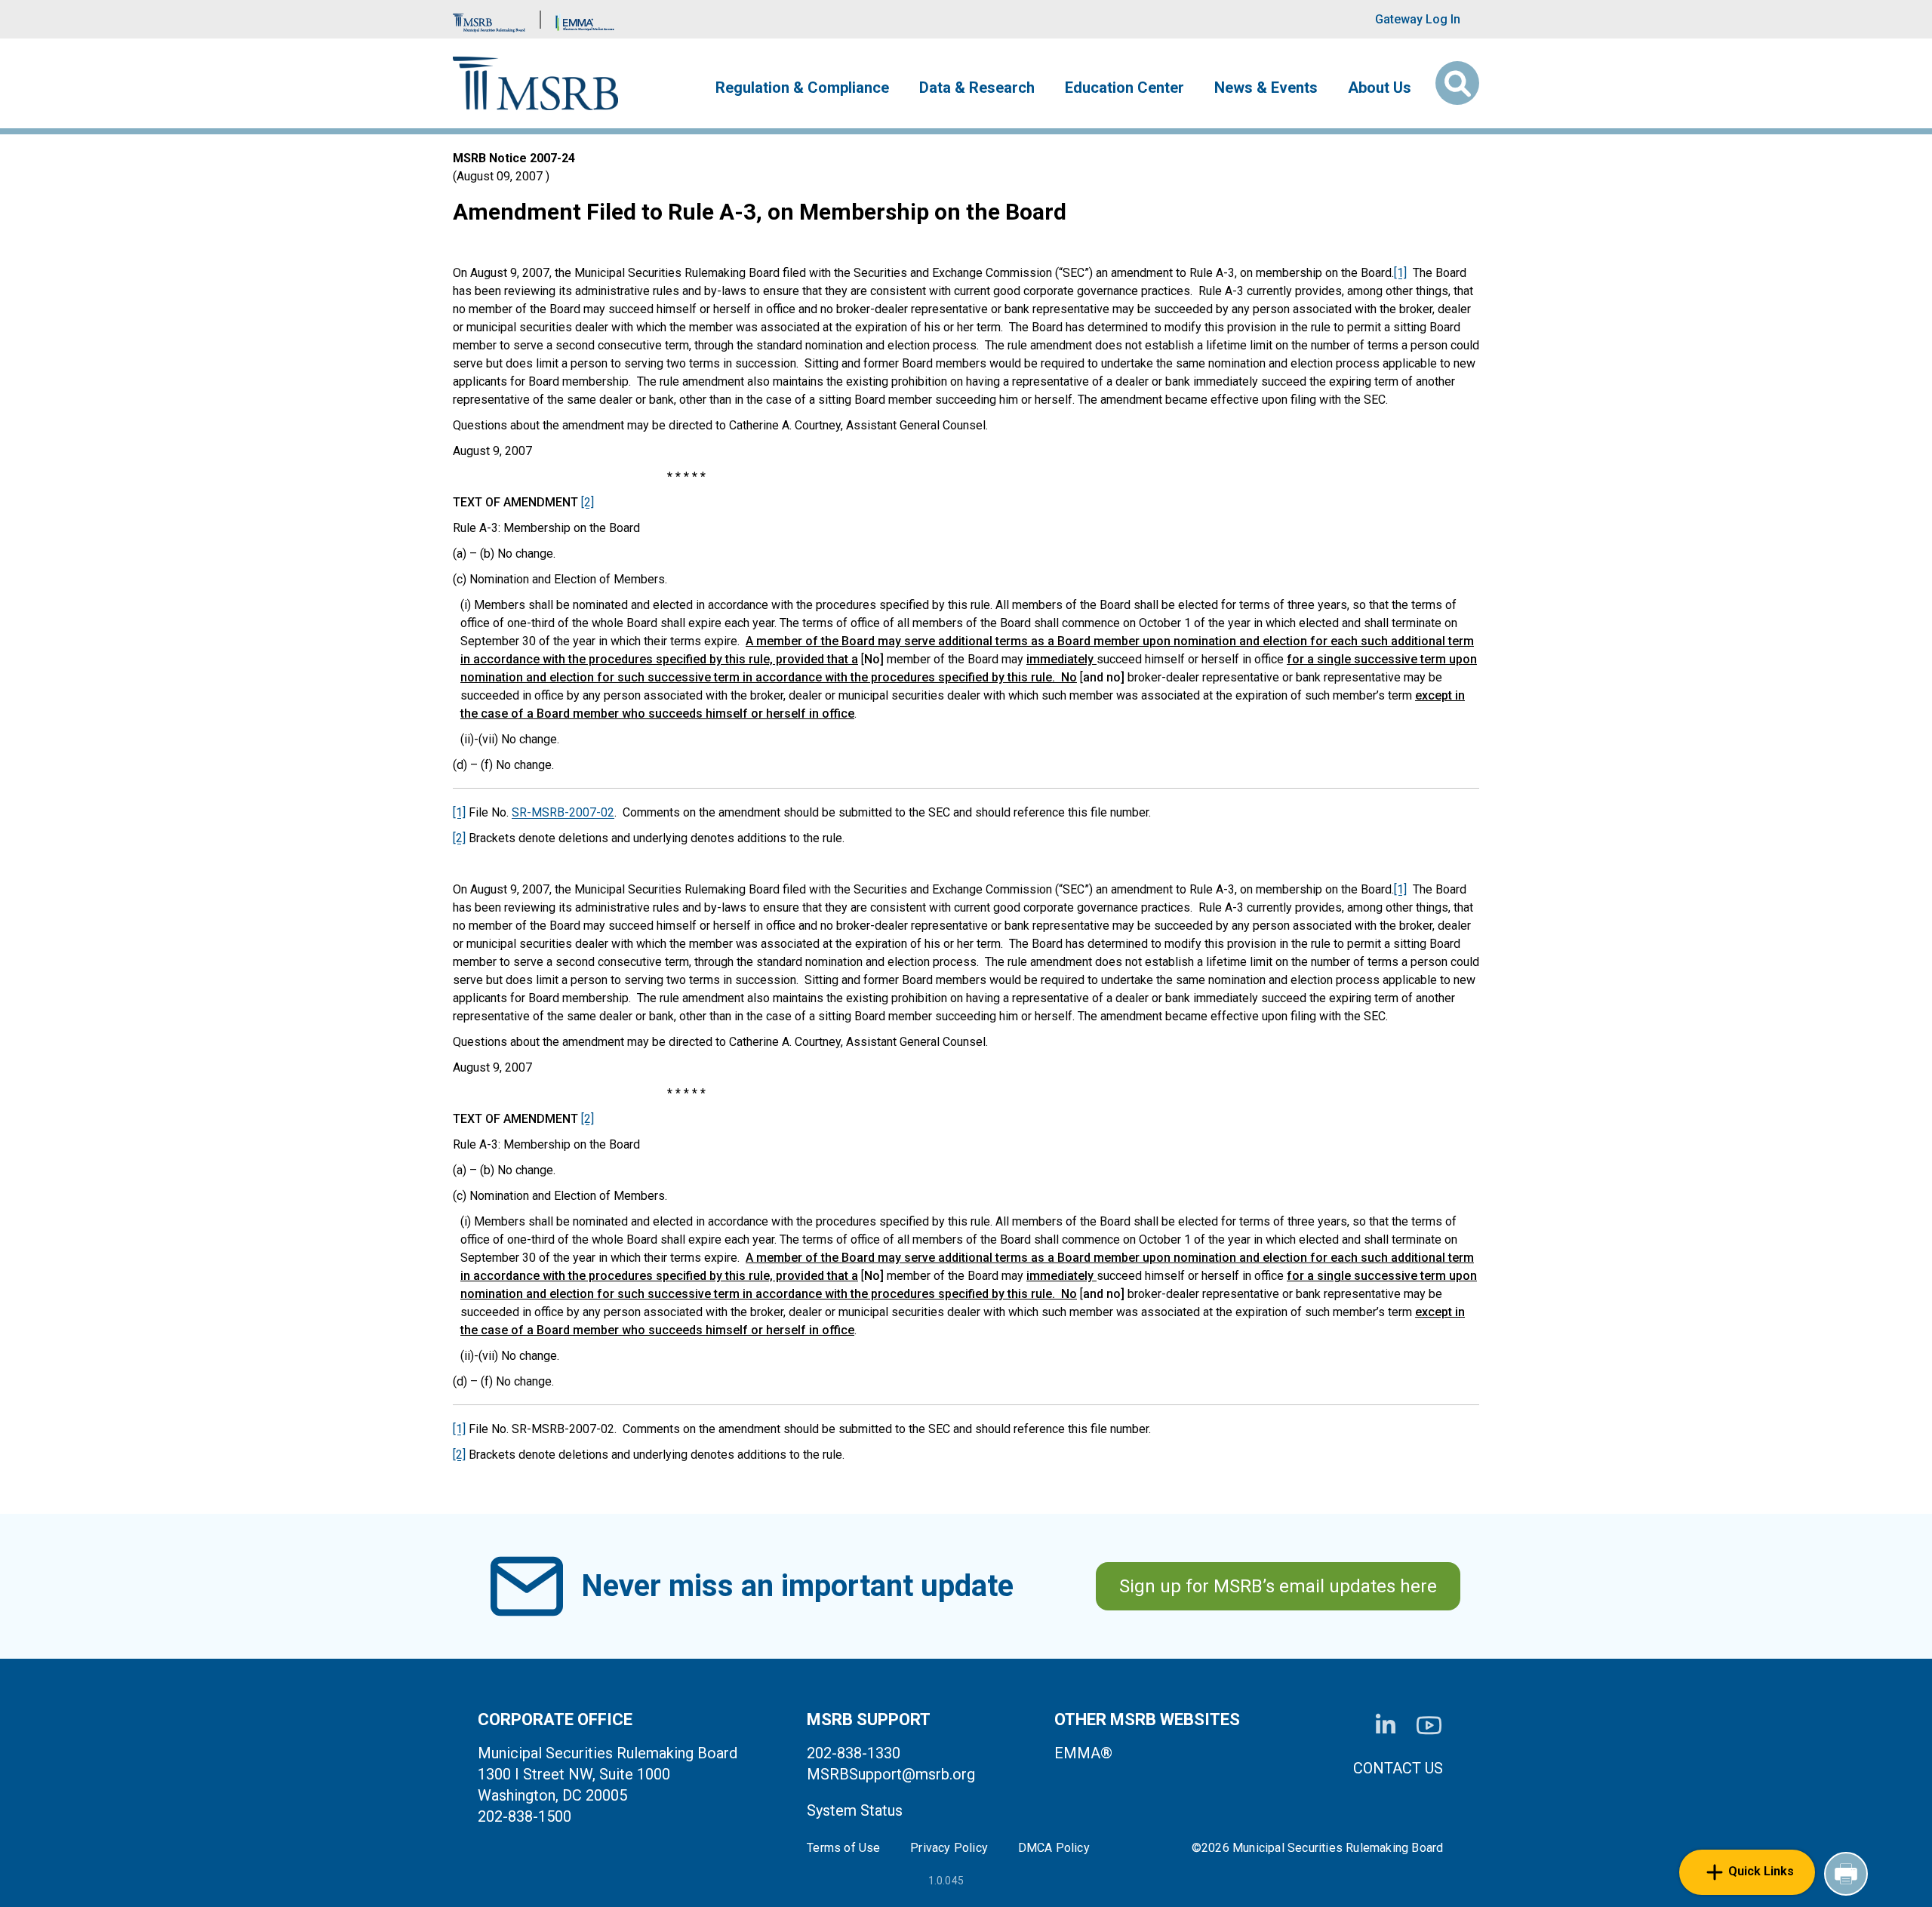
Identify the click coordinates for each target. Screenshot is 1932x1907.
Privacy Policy (949, 1848)
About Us (1380, 88)
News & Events (1266, 88)
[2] (588, 502)
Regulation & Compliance (802, 88)
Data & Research (977, 88)
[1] (1400, 273)
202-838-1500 (525, 1816)
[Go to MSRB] (489, 19)
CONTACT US (1398, 1768)
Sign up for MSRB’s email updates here (1278, 1586)
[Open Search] (1457, 83)
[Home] (535, 83)
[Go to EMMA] (585, 19)
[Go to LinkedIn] (1386, 1725)
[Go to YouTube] (1429, 1726)
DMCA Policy (1054, 1848)
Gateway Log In (1418, 19)
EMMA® (1083, 1753)
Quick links (1761, 1871)
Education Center (1124, 88)
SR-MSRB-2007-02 (563, 812)
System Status (855, 1810)
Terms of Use (843, 1848)
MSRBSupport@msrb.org (891, 1774)
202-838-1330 (854, 1753)
